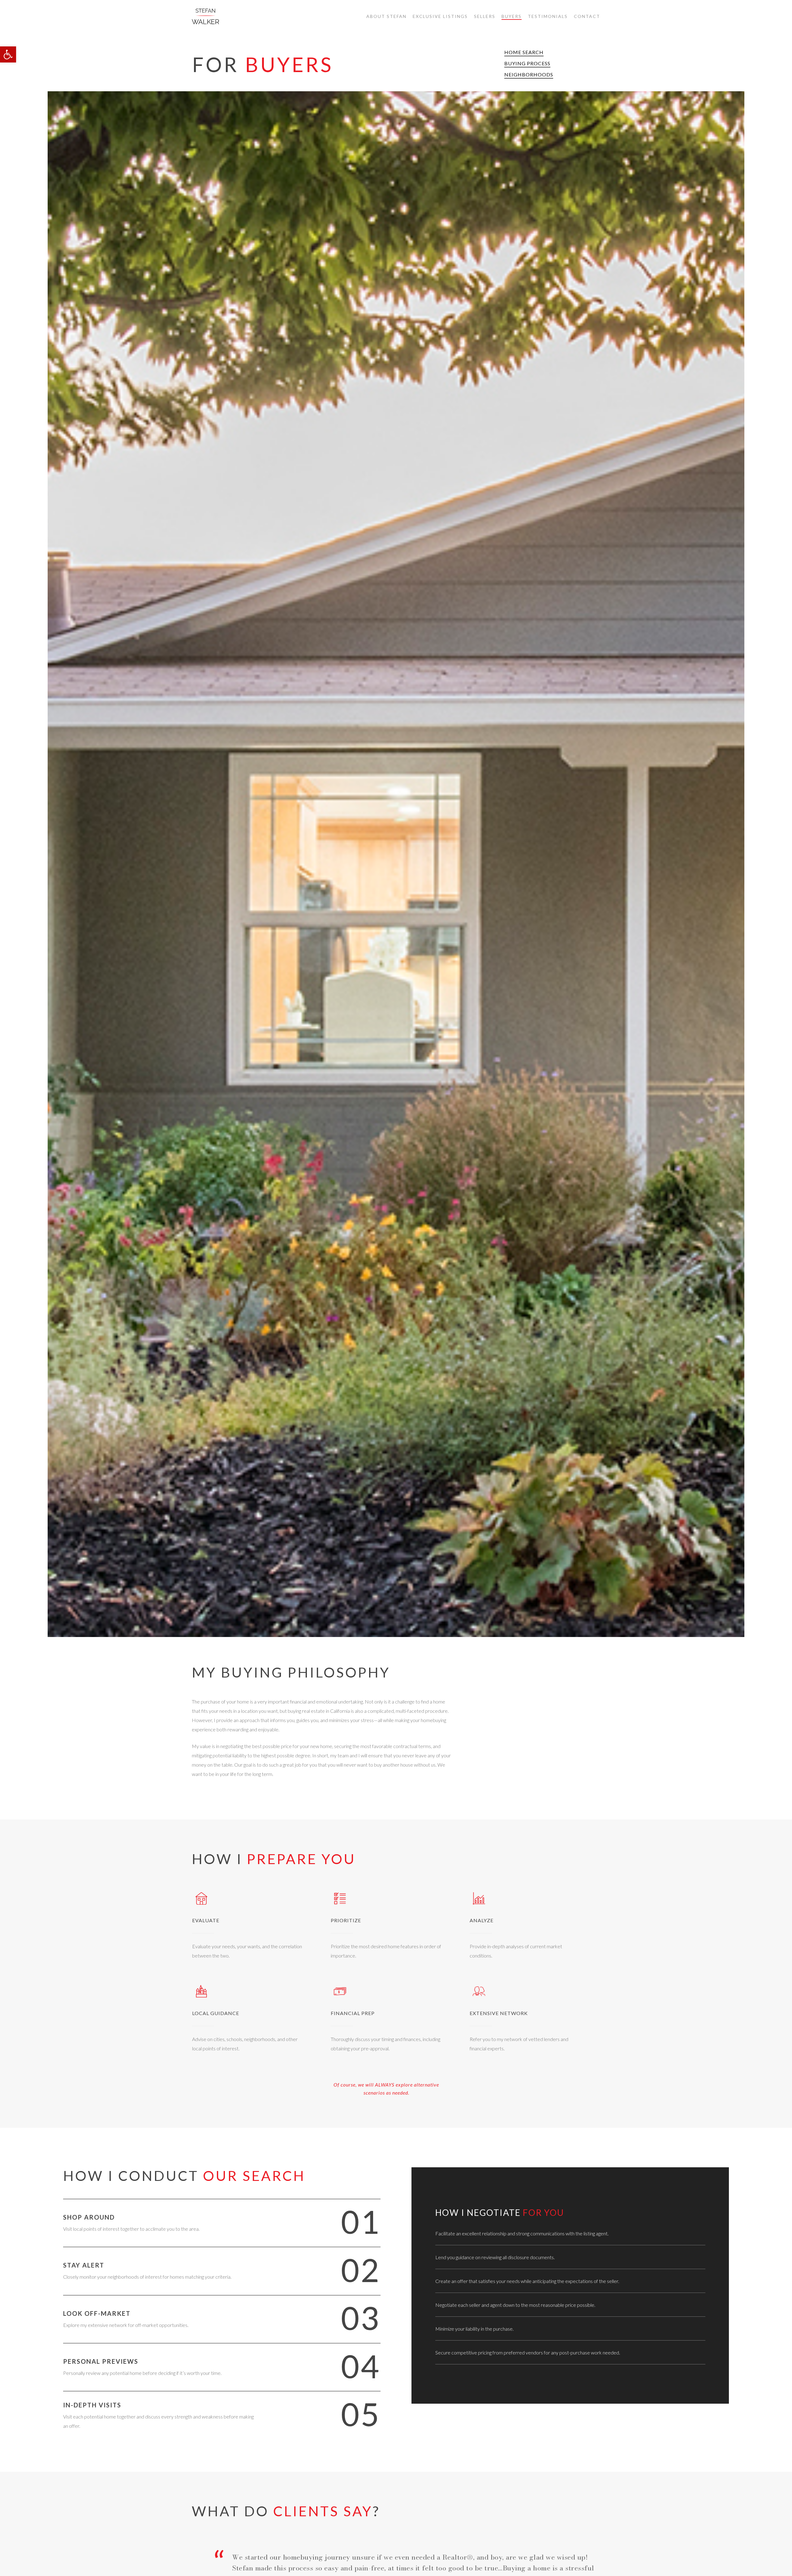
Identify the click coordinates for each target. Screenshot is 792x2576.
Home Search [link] (524, 52)
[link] (8, 54)
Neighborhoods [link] (529, 74)
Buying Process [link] (527, 63)
